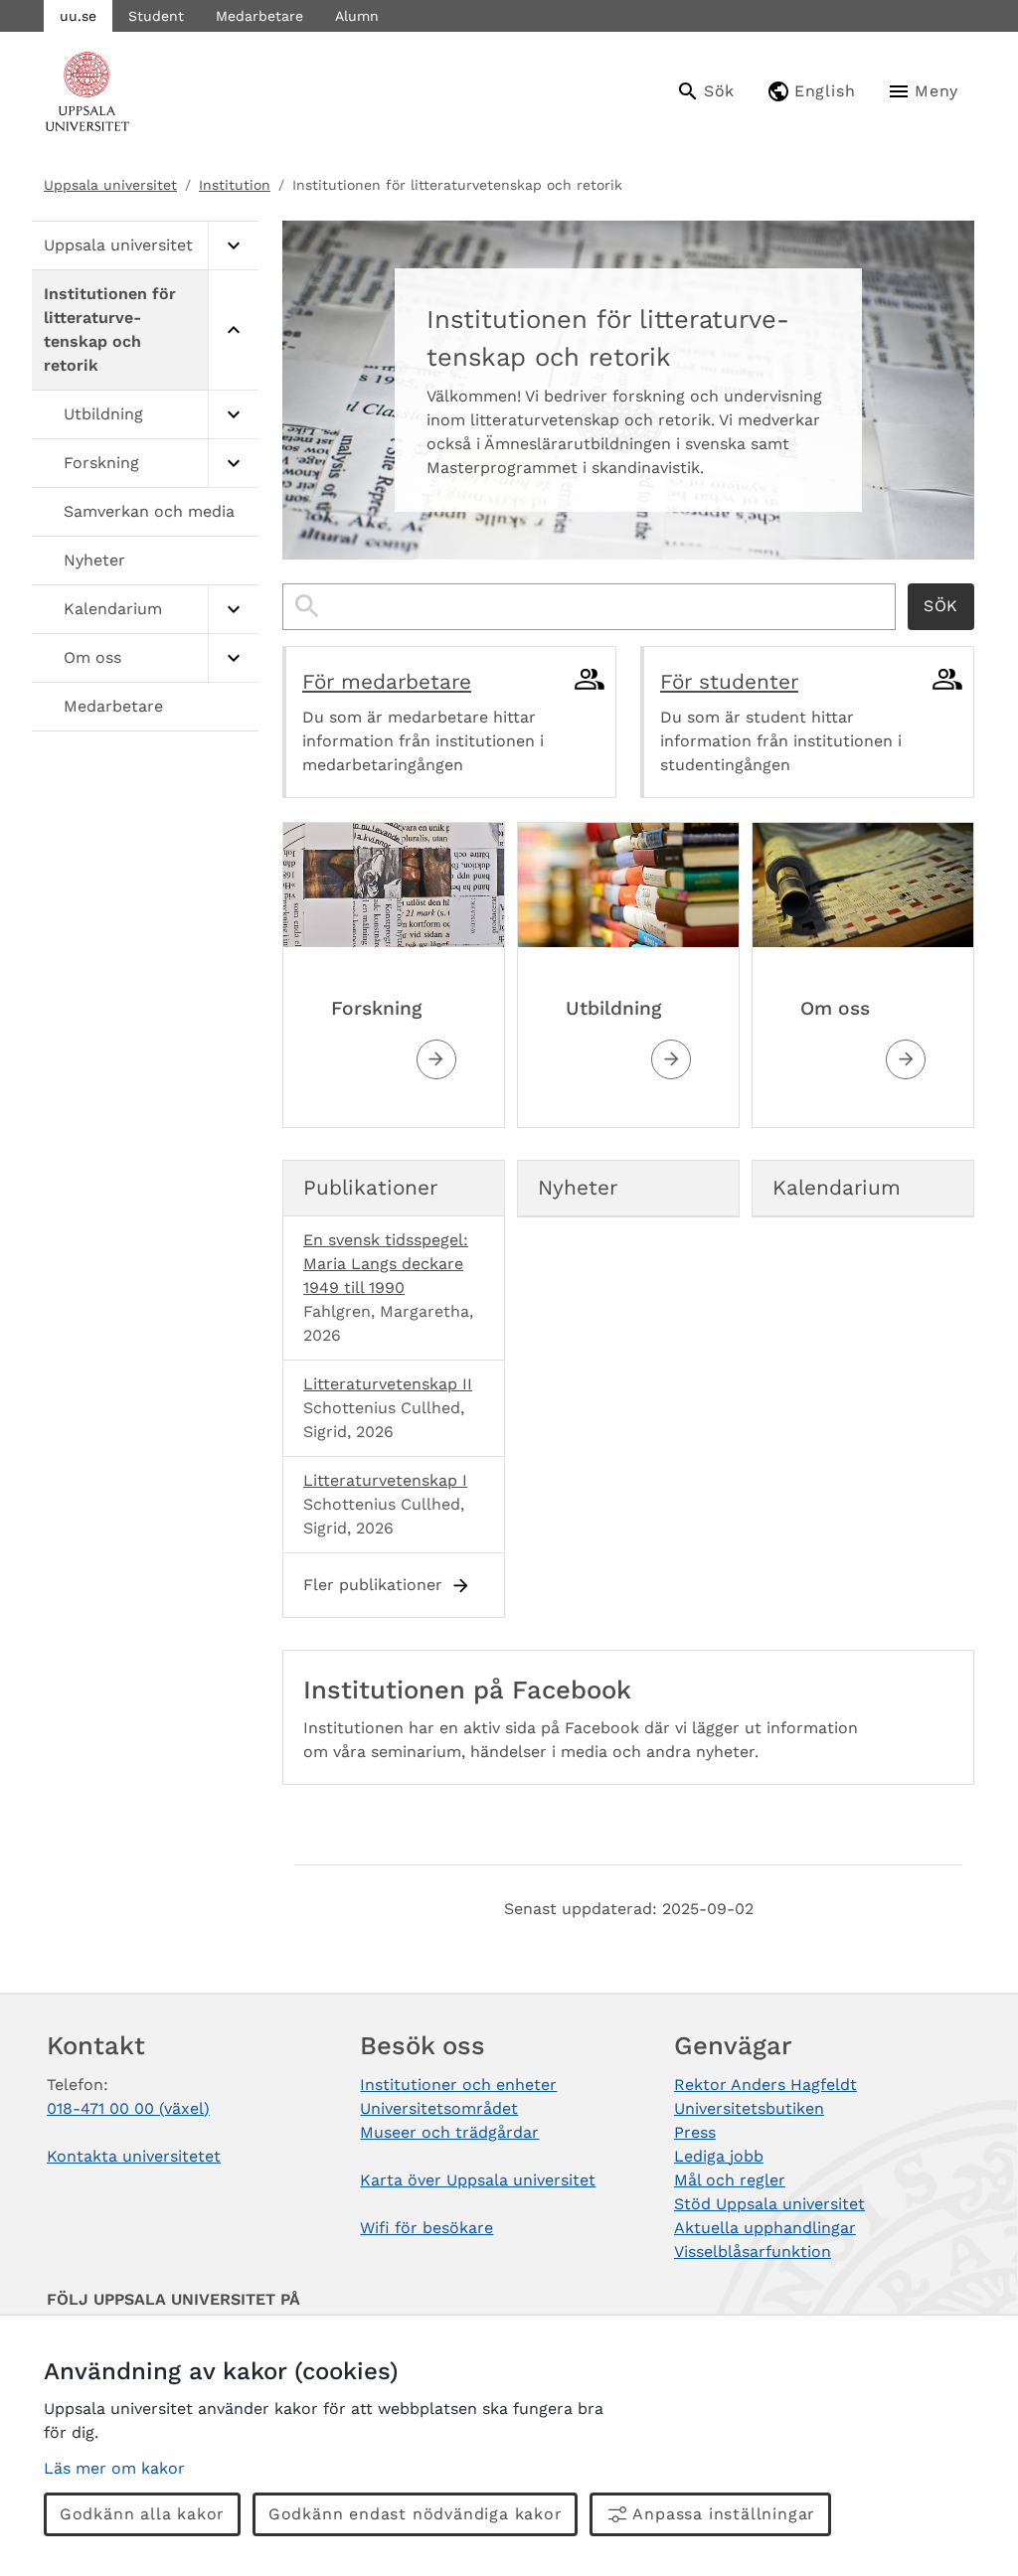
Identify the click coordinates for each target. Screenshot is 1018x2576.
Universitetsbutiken (749, 2108)
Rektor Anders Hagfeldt (765, 2085)
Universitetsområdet (439, 2108)
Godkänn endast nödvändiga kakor (416, 2514)
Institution (235, 185)
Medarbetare (259, 16)
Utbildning (103, 414)
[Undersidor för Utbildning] (233, 415)
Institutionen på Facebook (467, 1690)
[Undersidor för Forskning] (233, 464)
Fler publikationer (373, 1585)
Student (156, 16)
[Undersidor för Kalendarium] (233, 610)
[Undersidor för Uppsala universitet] (233, 246)
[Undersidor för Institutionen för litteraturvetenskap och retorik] (233, 330)
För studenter (729, 682)
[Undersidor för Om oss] (233, 658)
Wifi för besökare (426, 2228)
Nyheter (94, 560)
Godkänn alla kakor (142, 2514)
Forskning (101, 463)
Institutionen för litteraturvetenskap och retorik (110, 329)
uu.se (78, 16)
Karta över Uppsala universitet (478, 2180)
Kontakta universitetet (134, 2156)
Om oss (92, 657)
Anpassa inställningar (724, 2514)
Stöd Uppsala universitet (769, 2204)
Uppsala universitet (110, 185)
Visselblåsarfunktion (753, 2252)
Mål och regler (730, 2180)
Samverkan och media (149, 511)
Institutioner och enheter (458, 2085)
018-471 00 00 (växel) (128, 2108)
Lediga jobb (719, 2156)
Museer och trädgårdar (449, 2132)
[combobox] (589, 607)
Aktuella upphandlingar (765, 2228)
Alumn (357, 16)
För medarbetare (387, 682)
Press (695, 2132)
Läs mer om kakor (114, 2468)
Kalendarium (113, 609)
